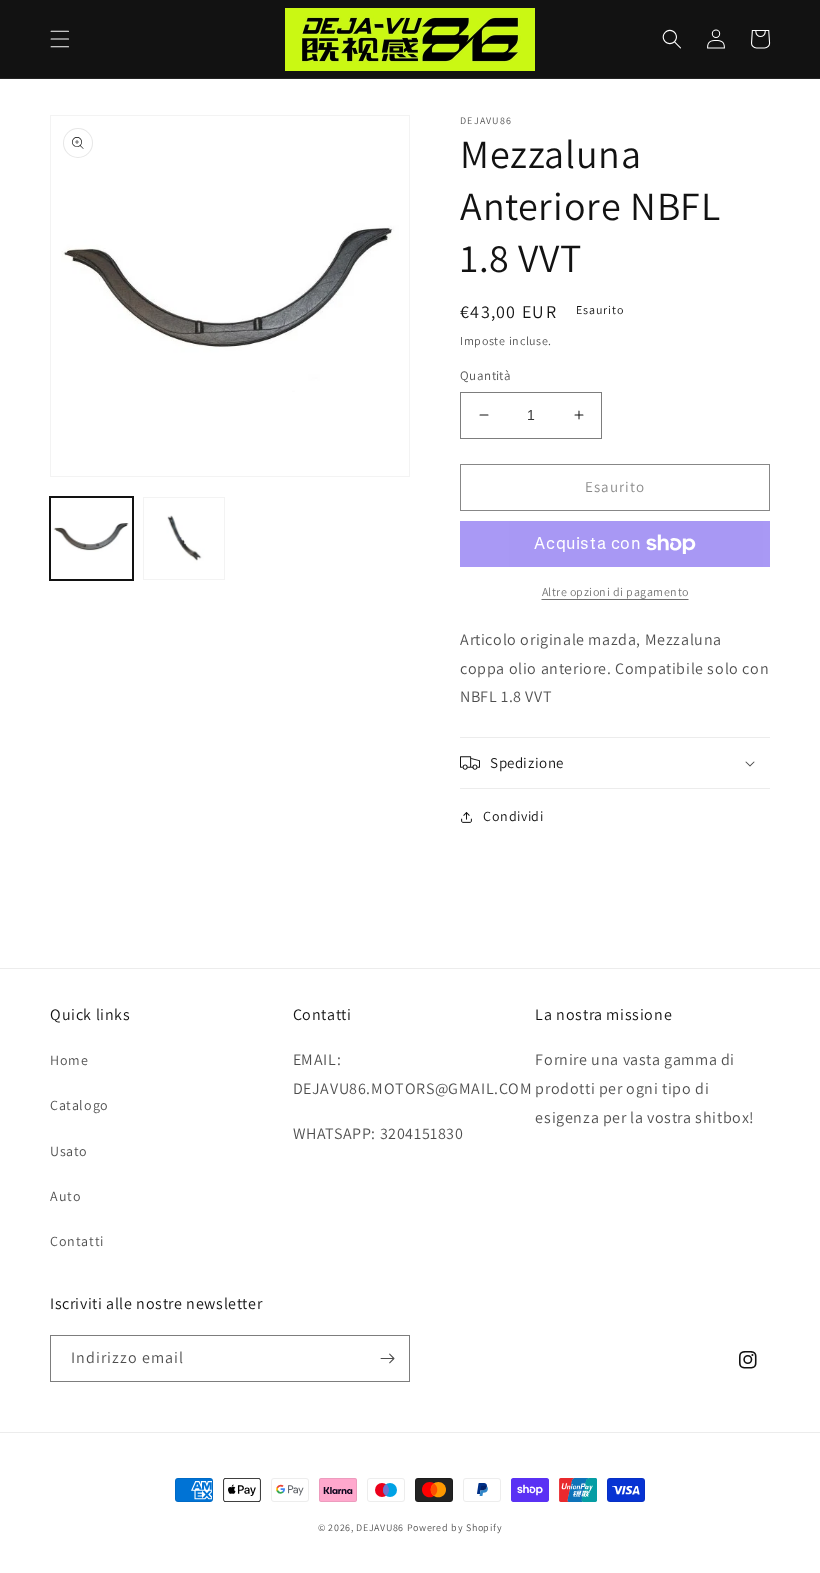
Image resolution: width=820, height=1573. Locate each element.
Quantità (485, 375)
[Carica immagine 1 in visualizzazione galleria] (91, 538)
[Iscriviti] (387, 1358)
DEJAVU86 (380, 1527)
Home (69, 1060)
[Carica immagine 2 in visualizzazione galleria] (184, 538)
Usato (69, 1151)
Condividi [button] (513, 816)
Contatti (77, 1241)
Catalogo (79, 1105)
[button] (60, 39)
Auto (65, 1196)
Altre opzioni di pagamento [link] (615, 591)
